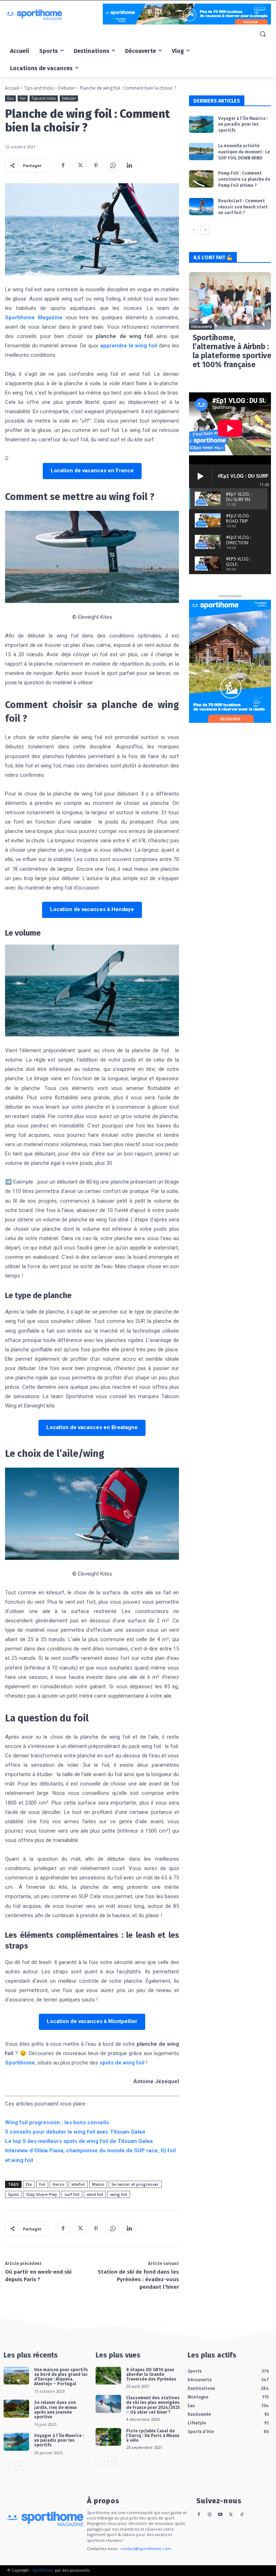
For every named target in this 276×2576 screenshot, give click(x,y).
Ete (29, 2184)
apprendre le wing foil (129, 346)
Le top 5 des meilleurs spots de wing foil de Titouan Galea (79, 2141)
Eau (10, 98)
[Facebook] (63, 165)
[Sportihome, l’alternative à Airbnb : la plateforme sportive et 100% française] (230, 301)
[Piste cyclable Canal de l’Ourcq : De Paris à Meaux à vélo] (108, 2437)
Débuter (67, 88)
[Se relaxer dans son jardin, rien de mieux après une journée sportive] (16, 2409)
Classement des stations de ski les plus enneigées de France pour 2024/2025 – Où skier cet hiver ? (153, 2405)
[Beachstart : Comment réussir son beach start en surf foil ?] (201, 207)
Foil (23, 98)
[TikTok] (242, 2515)
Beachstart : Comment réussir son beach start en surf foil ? (243, 207)
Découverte (202, 326)
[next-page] (205, 230)
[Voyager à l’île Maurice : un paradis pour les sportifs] (201, 124)
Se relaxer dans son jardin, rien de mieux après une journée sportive (56, 2410)
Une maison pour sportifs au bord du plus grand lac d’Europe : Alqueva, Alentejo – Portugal (61, 2377)
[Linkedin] (129, 165)
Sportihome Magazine (34, 318)
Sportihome (20, 2063)
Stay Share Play (42, 2194)
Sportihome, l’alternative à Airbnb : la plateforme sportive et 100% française (232, 351)
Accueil (12, 88)
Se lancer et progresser (135, 2184)
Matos (98, 2184)
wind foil (95, 2194)
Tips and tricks (39, 88)
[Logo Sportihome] (54, 15)
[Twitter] (79, 165)
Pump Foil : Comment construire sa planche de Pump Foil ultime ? (244, 179)
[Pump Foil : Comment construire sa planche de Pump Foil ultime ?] (201, 179)
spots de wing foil (122, 2063)
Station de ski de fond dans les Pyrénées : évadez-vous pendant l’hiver (138, 2279)
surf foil (72, 2194)
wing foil (119, 2194)
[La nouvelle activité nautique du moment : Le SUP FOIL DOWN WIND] (201, 152)
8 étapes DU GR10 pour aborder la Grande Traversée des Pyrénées (151, 2374)
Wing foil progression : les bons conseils (57, 2122)
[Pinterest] (96, 165)
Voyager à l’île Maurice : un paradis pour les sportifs (243, 125)
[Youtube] (220, 2515)
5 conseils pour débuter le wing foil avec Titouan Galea (75, 2132)
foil (42, 2184)
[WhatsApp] (112, 165)
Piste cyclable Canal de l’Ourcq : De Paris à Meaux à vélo (153, 2436)
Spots (13, 2194)
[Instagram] (210, 2515)
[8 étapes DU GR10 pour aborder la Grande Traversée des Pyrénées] (108, 2376)
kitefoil (78, 2184)
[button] (263, 34)
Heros (58, 2184)
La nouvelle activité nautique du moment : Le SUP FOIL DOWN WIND (244, 152)
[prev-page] (194, 230)
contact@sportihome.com (146, 2548)
